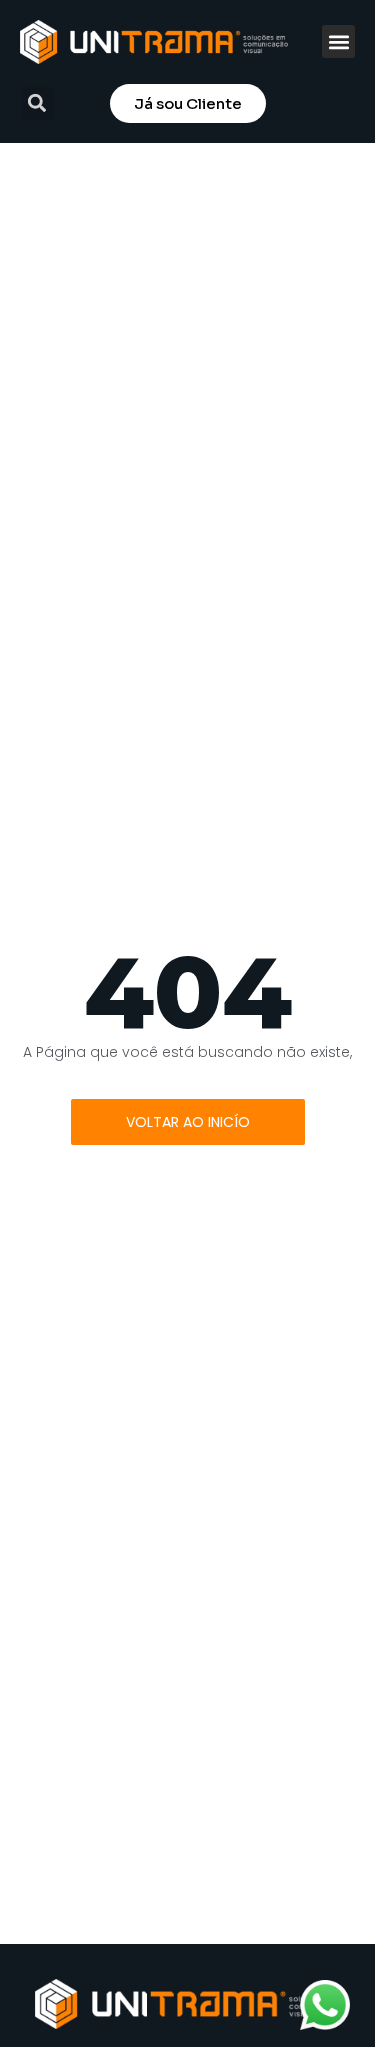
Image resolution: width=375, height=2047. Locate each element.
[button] (338, 41)
